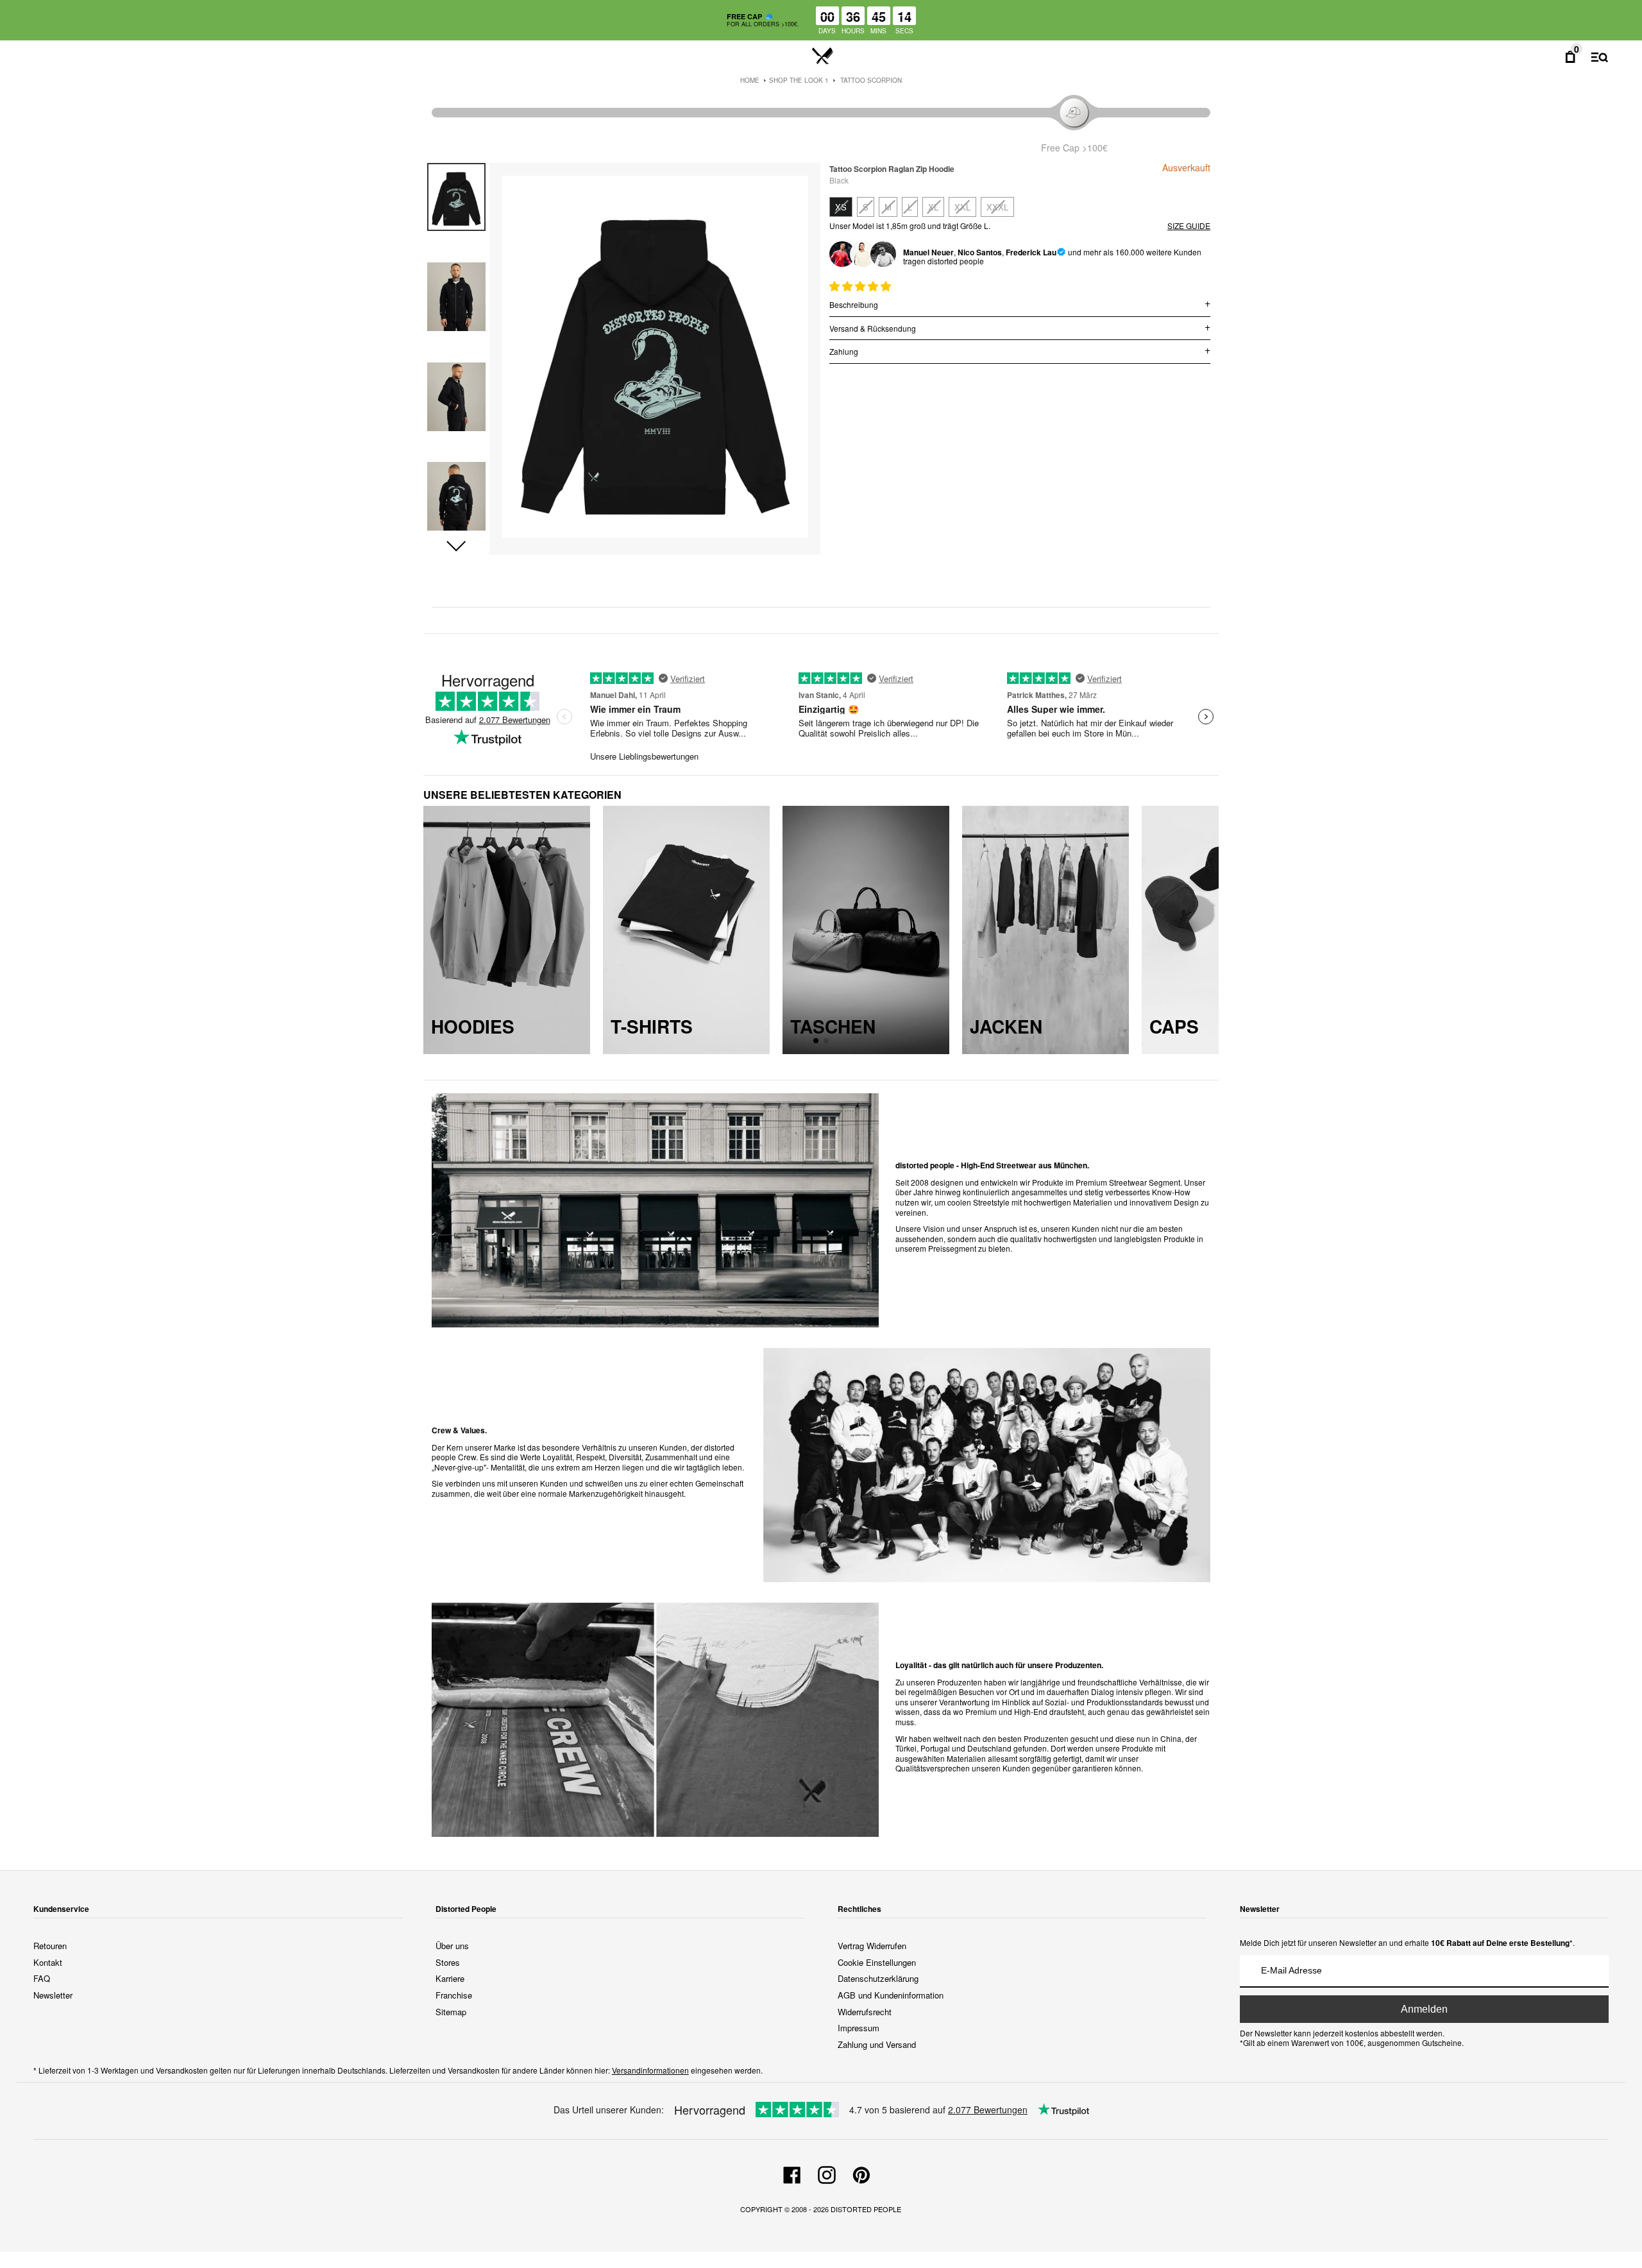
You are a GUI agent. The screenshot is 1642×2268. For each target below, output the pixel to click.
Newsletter (53, 1995)
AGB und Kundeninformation (891, 1995)
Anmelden (1424, 2009)
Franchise (454, 1995)
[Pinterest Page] (861, 2173)
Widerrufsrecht (865, 2012)
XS (841, 207)
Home (750, 80)
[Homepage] (823, 56)
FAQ (42, 1978)
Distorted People (866, 2209)
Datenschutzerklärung (878, 1978)
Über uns (452, 1946)
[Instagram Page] (827, 2173)
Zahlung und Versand (877, 2044)
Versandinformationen (650, 2070)
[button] (456, 547)
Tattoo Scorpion (871, 80)
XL (933, 207)
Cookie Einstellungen (877, 1962)
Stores (448, 1962)
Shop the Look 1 (799, 80)
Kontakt (48, 1962)
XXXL (997, 207)
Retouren (50, 1946)
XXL (962, 207)
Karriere (450, 1978)
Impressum (859, 2028)
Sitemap (451, 2012)
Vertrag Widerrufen (872, 1946)
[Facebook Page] (792, 2173)
